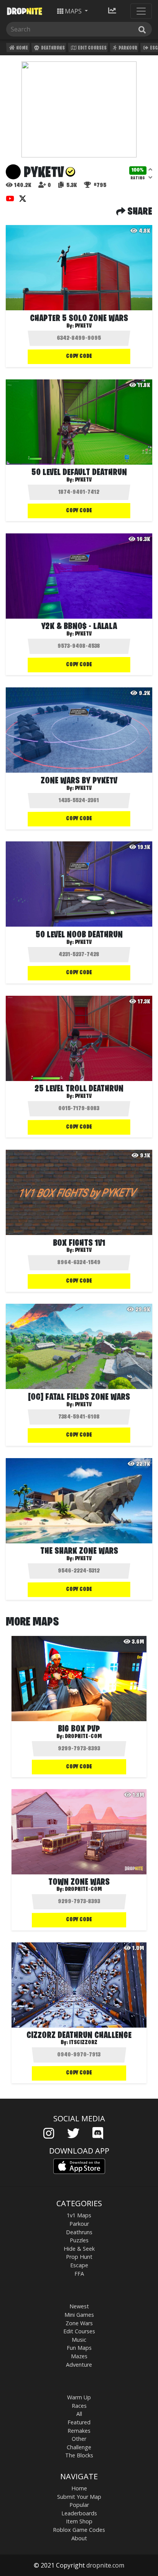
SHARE (139, 212)
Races (79, 2406)
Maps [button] (73, 11)
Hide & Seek (79, 2249)
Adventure (79, 2365)
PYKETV (83, 480)
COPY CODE (79, 356)
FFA (79, 2274)
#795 (99, 185)
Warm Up (79, 2397)
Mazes (79, 2356)
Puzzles (79, 2240)
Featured (79, 2422)
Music (79, 2340)
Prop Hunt (79, 2257)
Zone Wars (79, 2323)
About (79, 2538)
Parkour (128, 48)
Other (79, 2439)
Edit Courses (92, 48)
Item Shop (79, 2521)
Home (22, 48)
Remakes (79, 2431)
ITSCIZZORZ (83, 2043)
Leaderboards (79, 2513)
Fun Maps (79, 2348)
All (79, 2414)
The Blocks (79, 2455)
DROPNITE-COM (83, 1737)
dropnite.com (105, 2565)
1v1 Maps (79, 2215)
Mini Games (79, 2315)
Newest (79, 2306)
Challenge (79, 2447)
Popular (79, 2505)
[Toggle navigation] (141, 11)
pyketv (83, 326)
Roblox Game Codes (79, 2530)
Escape (79, 2265)
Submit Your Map (79, 2497)
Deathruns (53, 48)
